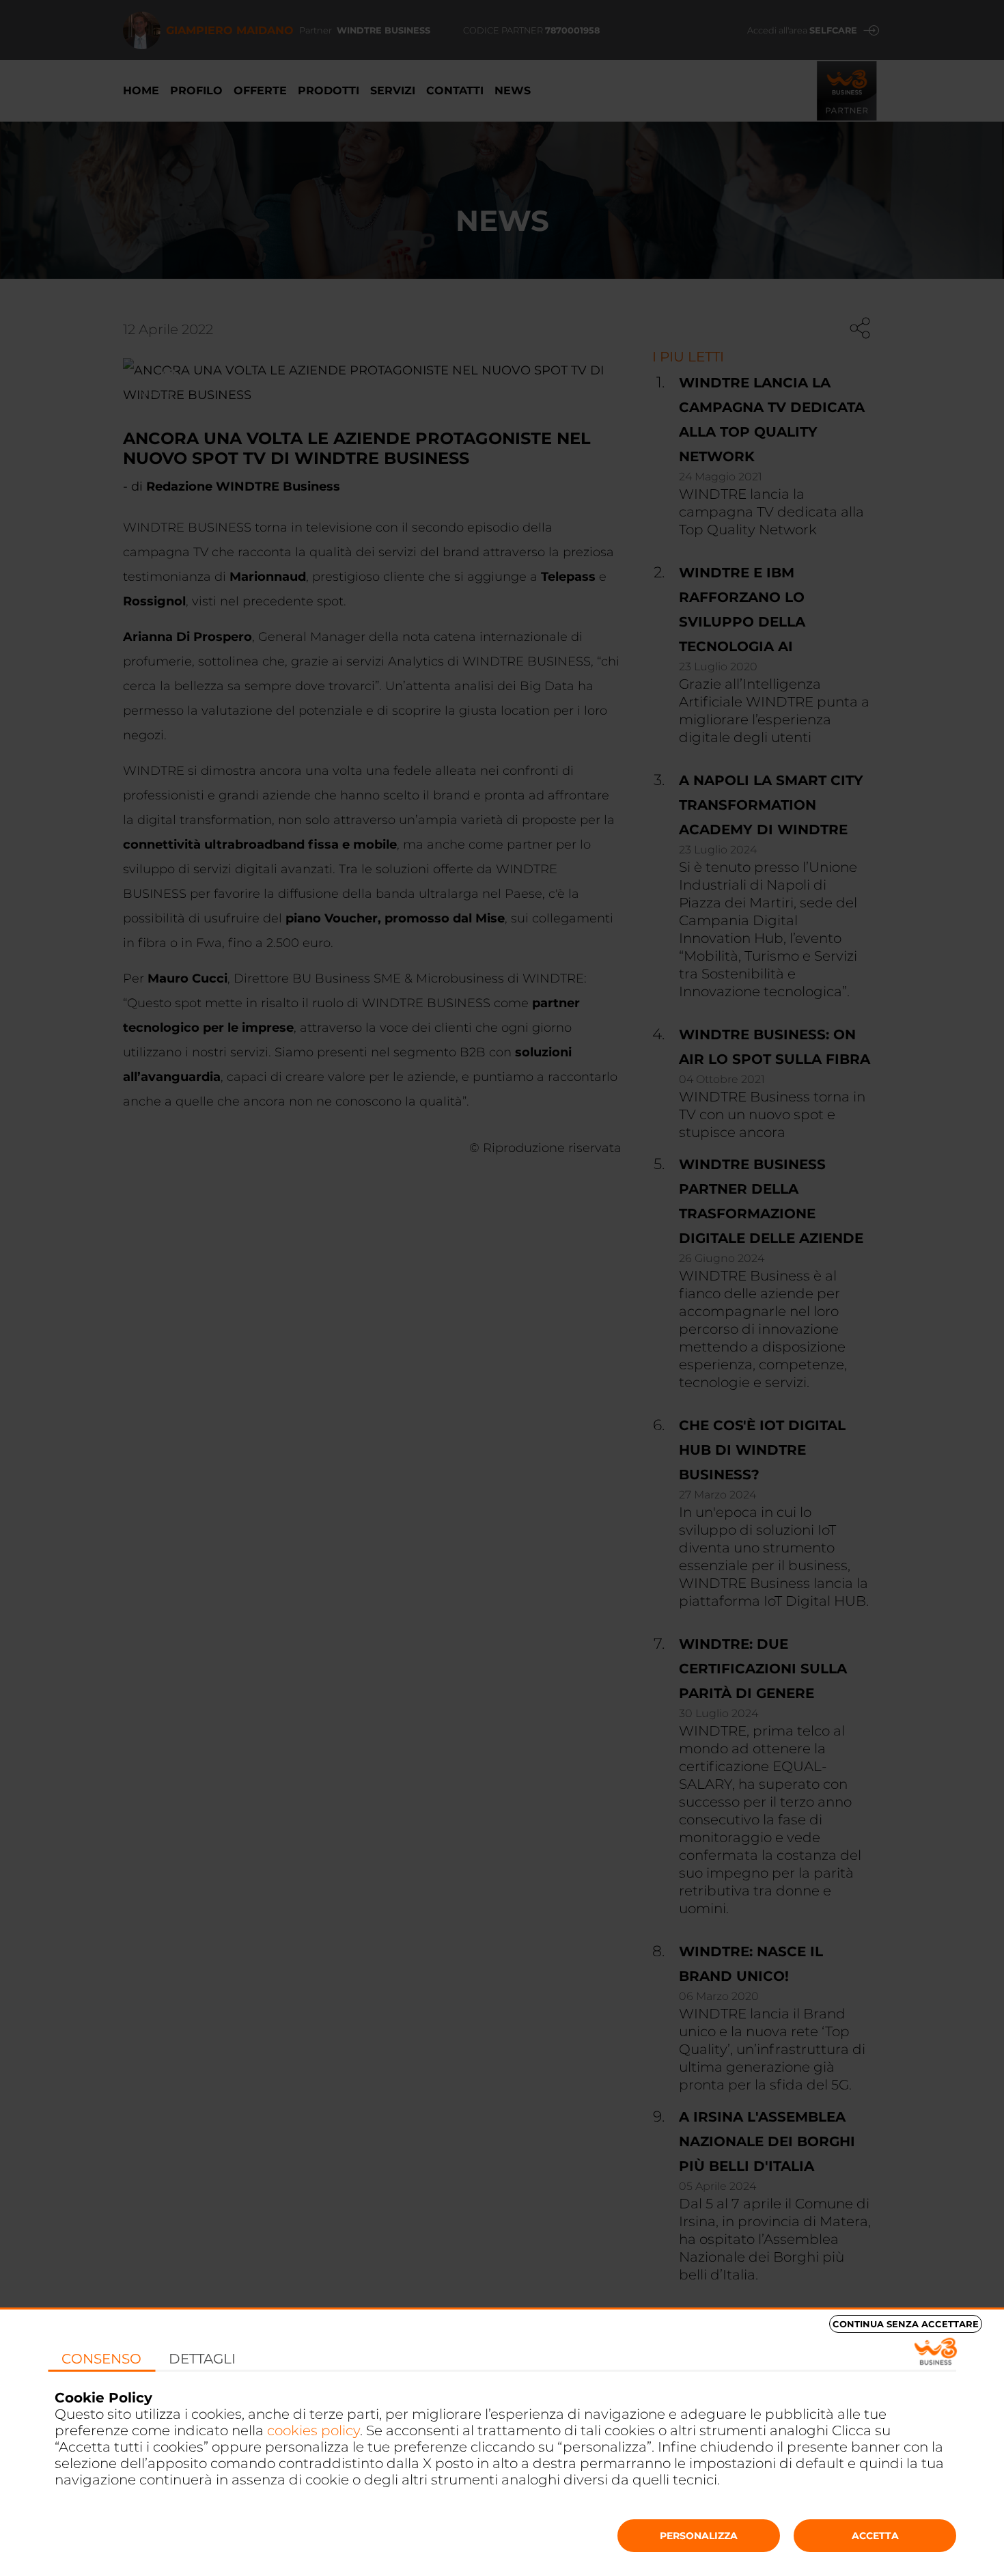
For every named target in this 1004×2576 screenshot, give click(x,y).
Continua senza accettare (906, 2324)
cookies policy (313, 2430)
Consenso (101, 2359)
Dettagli (202, 2359)
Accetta (875, 2536)
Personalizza (699, 2536)
